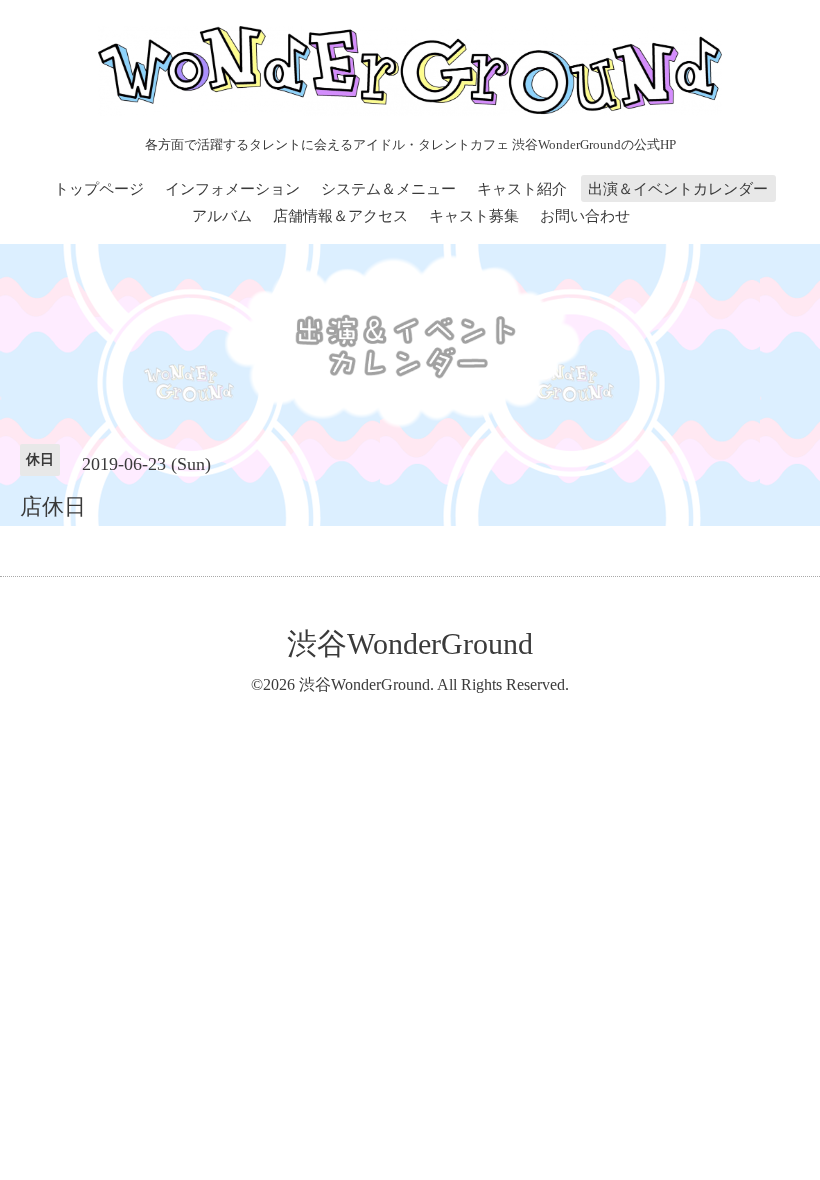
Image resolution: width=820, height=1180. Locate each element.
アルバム (222, 216)
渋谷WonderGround (410, 643)
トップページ (99, 189)
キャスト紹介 (522, 189)
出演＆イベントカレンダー (678, 189)
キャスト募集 (474, 216)
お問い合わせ (585, 216)
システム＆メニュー (388, 189)
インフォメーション (232, 189)
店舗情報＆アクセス (340, 216)
